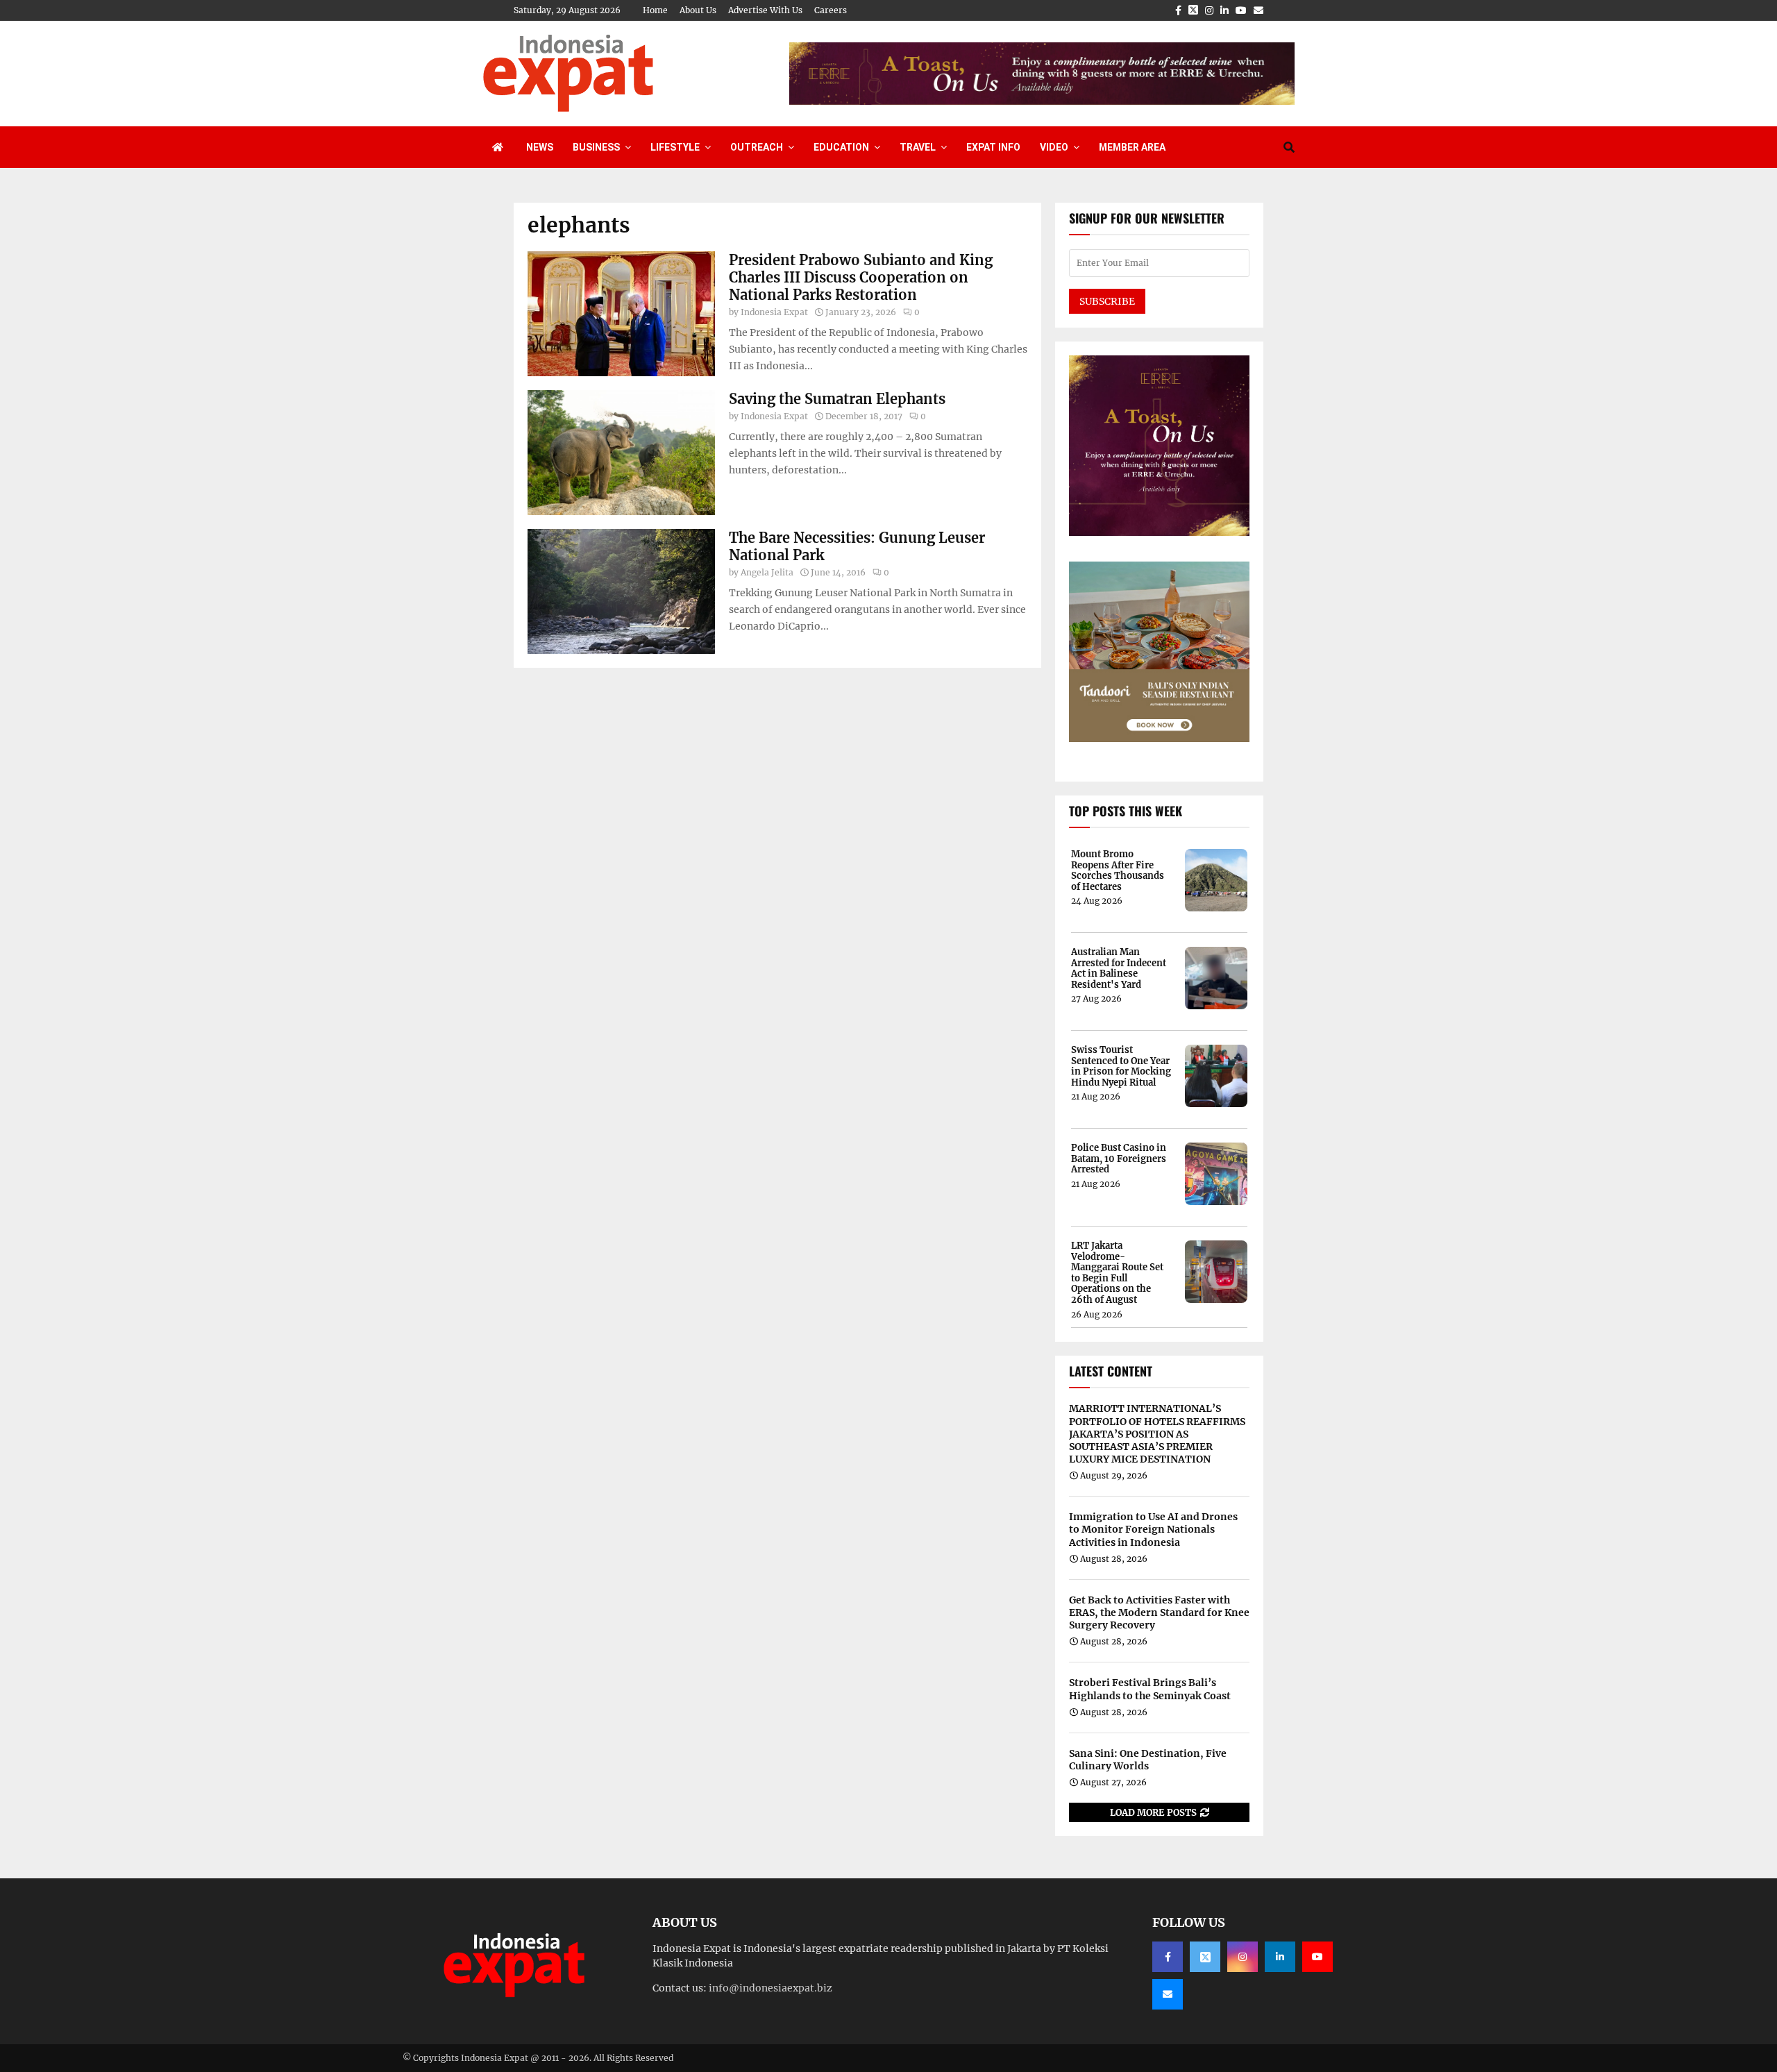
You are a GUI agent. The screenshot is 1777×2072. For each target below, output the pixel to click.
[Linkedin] (1280, 1957)
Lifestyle (675, 147)
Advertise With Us (765, 10)
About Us (698, 10)
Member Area (1132, 147)
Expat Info (993, 147)
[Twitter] (1205, 1957)
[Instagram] (1243, 1957)
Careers (831, 10)
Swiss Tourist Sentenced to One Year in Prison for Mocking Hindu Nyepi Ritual (1121, 1066)
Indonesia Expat (774, 312)
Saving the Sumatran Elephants (837, 399)
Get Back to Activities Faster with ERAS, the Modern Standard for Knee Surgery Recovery (1159, 1612)
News (540, 147)
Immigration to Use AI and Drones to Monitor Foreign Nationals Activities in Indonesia (1153, 1529)
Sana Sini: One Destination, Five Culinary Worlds (1148, 1760)
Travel (918, 147)
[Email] (1168, 1994)
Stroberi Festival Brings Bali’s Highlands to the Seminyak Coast (1150, 1689)
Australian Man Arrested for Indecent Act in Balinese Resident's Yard (1119, 968)
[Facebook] (1168, 1957)
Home (655, 10)
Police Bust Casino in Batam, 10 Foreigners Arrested (1119, 1159)
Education (841, 147)
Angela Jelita (767, 572)
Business (596, 147)
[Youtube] (1317, 1957)
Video (1054, 147)
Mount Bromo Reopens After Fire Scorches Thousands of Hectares (1118, 870)
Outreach (757, 147)
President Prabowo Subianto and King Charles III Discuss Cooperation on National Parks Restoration (861, 277)
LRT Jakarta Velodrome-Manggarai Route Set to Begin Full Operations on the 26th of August (1117, 1273)
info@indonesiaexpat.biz (770, 1988)
